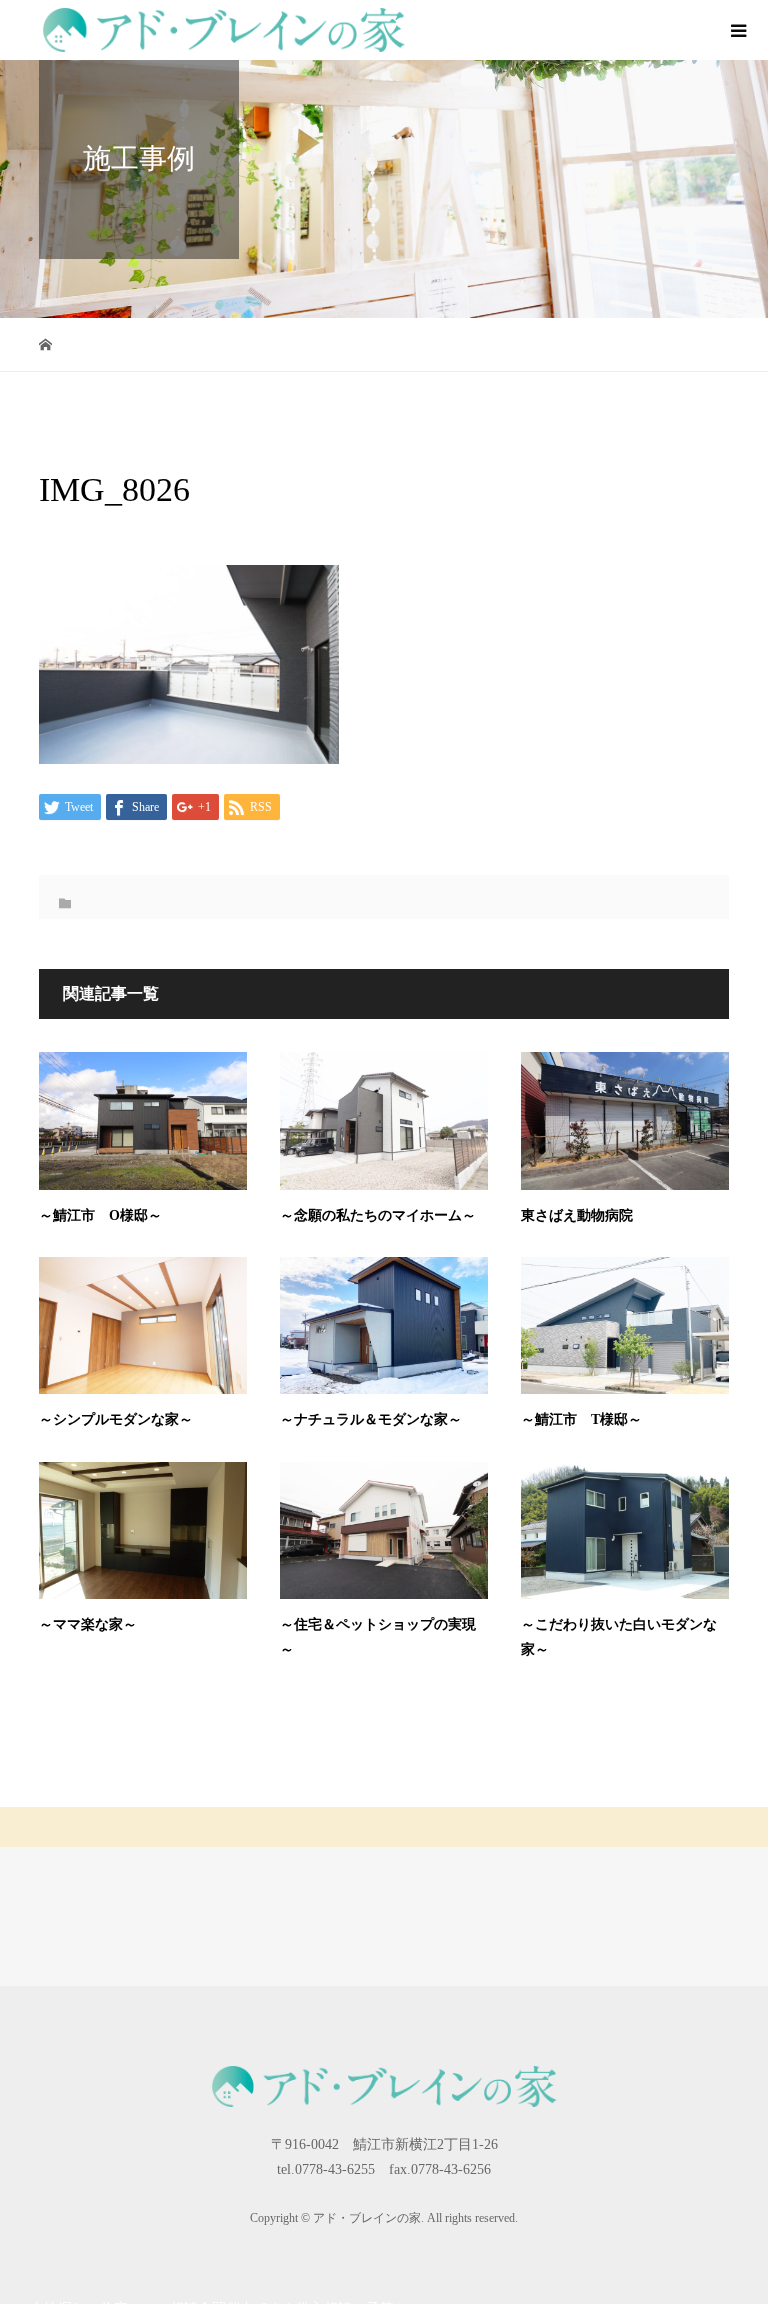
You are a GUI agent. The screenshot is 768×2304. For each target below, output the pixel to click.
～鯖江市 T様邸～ (581, 1419)
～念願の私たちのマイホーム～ (378, 1215)
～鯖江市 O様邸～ (100, 1215)
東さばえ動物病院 (577, 1215)
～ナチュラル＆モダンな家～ (371, 1419)
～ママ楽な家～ (88, 1624)
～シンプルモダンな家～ (116, 1419)
